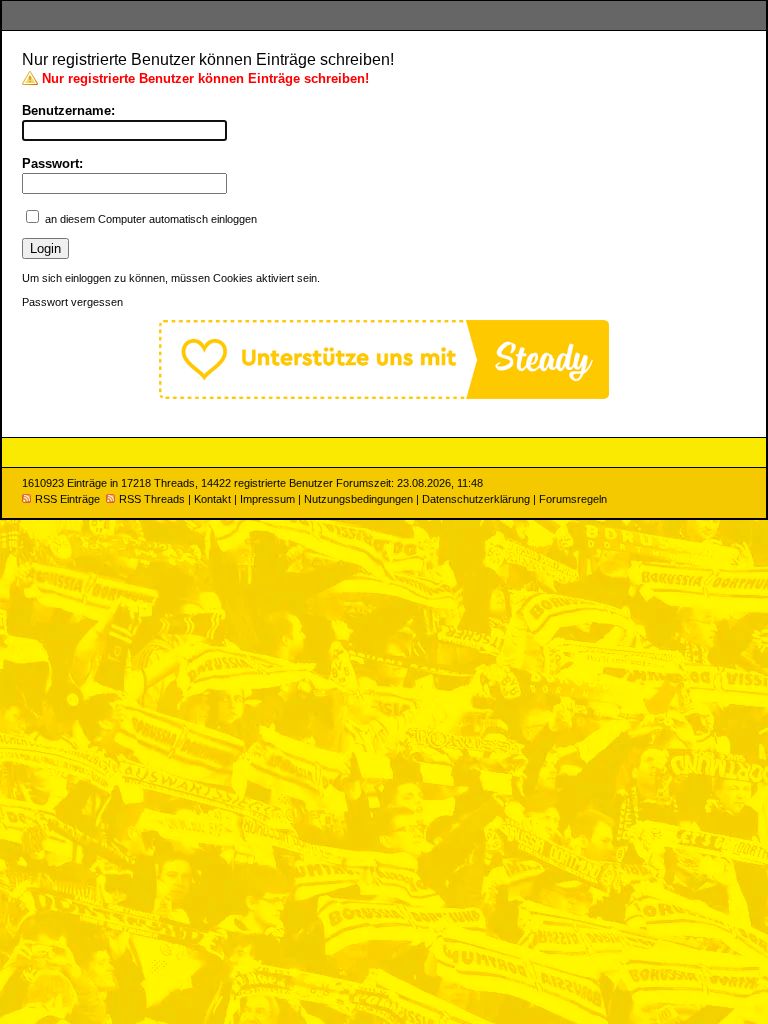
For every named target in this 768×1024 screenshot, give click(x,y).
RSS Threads (152, 499)
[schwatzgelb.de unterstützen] (384, 394)
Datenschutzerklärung (476, 499)
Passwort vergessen (72, 302)
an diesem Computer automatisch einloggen (151, 219)
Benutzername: (68, 110)
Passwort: (52, 163)
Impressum (267, 499)
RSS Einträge (67, 499)
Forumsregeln (573, 499)
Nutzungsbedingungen (358, 499)
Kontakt (212, 499)
